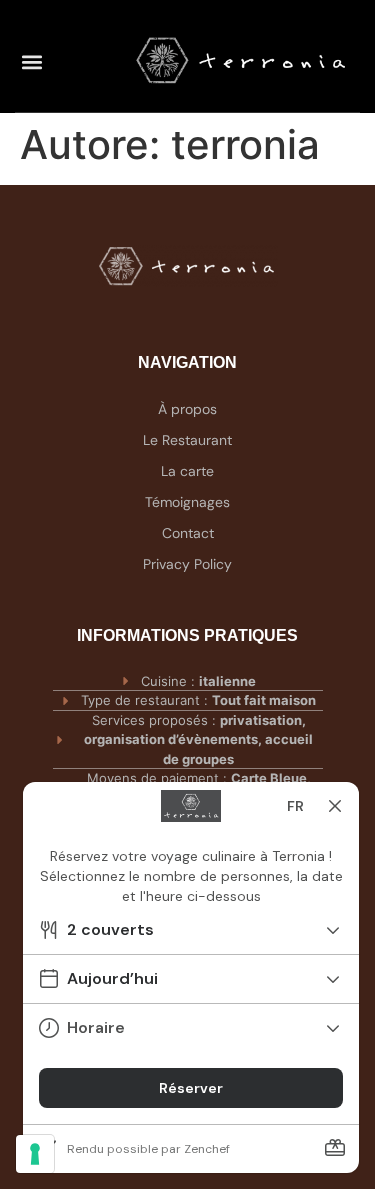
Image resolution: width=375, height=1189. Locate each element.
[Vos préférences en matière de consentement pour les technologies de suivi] (35, 1154)
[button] (31, 61)
